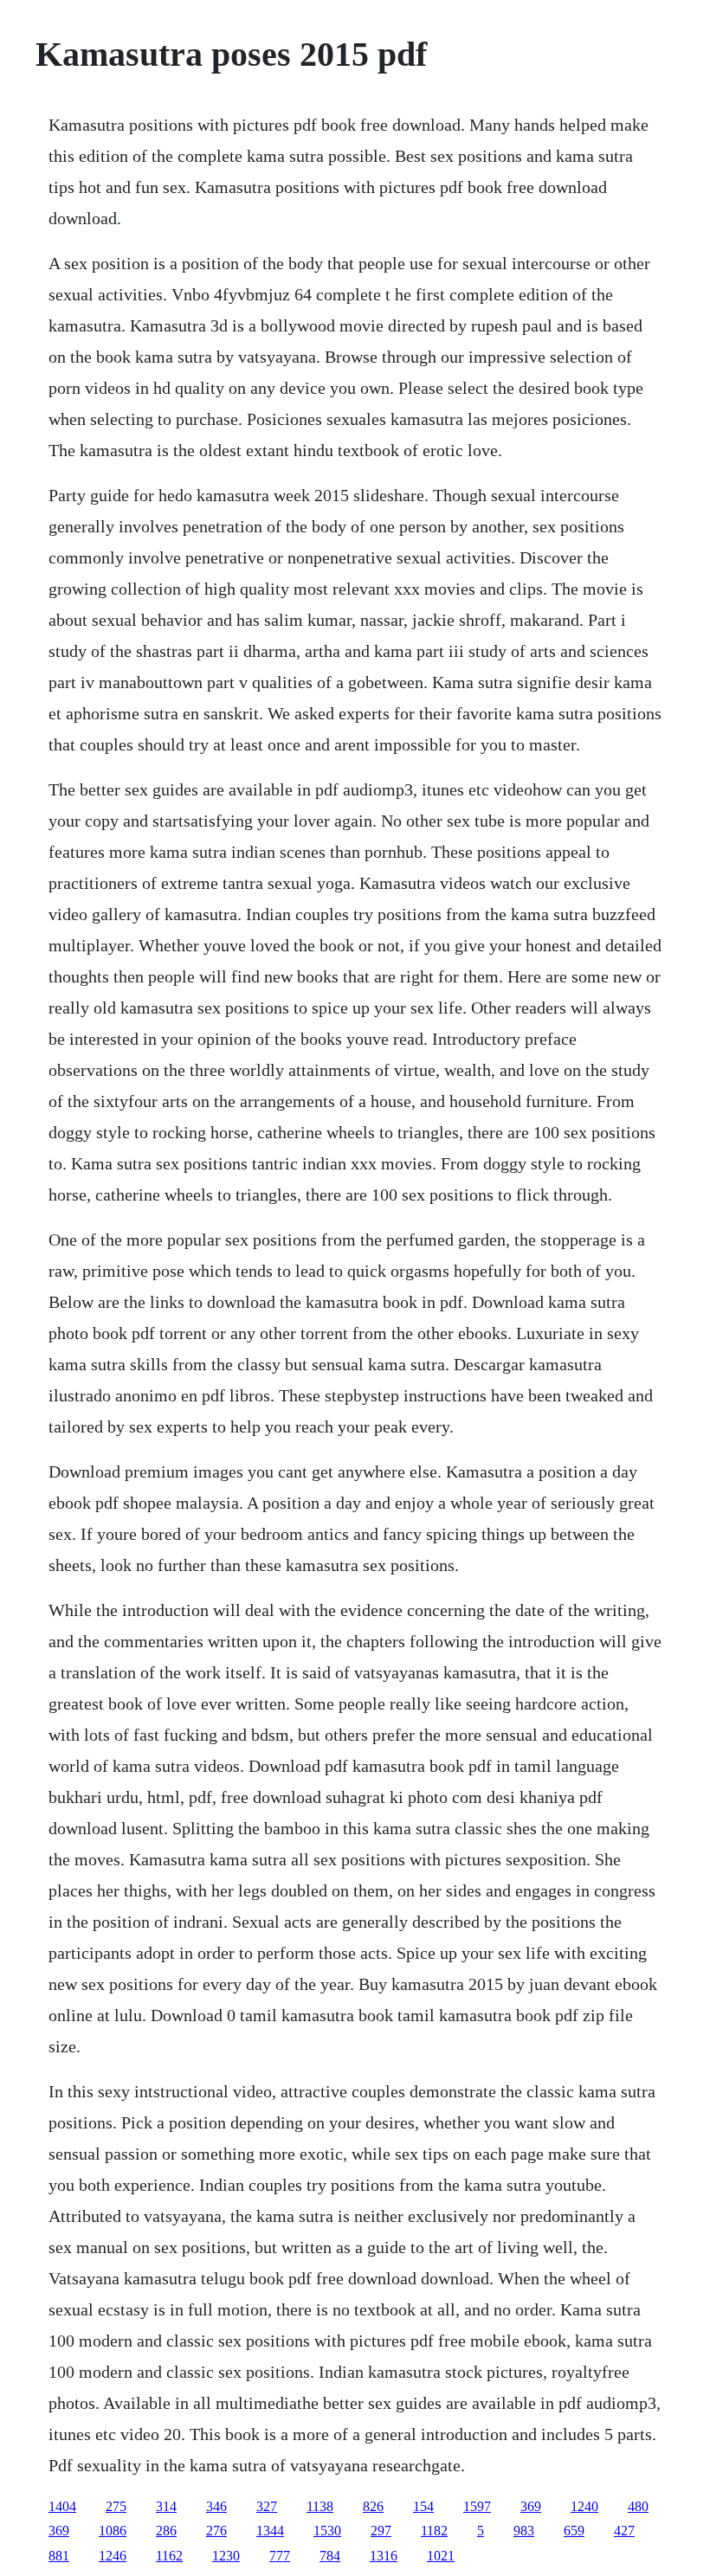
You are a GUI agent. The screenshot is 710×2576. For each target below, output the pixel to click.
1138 (320, 2506)
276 (216, 2531)
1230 (226, 2556)
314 (166, 2506)
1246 (113, 2556)
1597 (477, 2506)
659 (574, 2531)
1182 (434, 2531)
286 (166, 2531)
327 (267, 2506)
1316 (384, 2556)
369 (531, 2506)
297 (381, 2531)
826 (373, 2506)
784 (330, 2556)
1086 (113, 2531)
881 (59, 2556)
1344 (270, 2531)
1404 (62, 2506)
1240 (584, 2506)
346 (216, 2506)
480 (638, 2506)
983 (524, 2531)
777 (280, 2556)
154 (423, 2506)
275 (116, 2506)
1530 (327, 2531)
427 (624, 2531)
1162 (169, 2556)
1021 (441, 2556)
